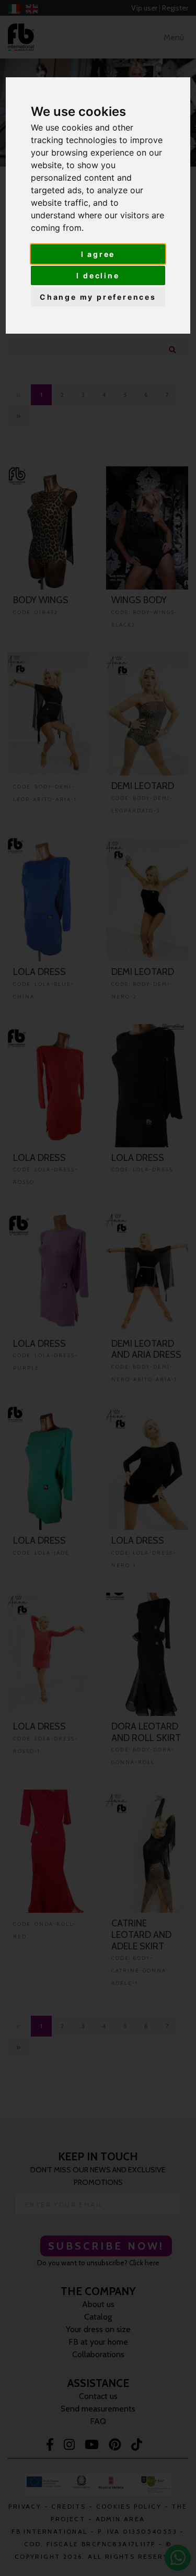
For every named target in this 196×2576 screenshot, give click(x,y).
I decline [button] (98, 275)
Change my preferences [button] (98, 297)
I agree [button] (98, 254)
